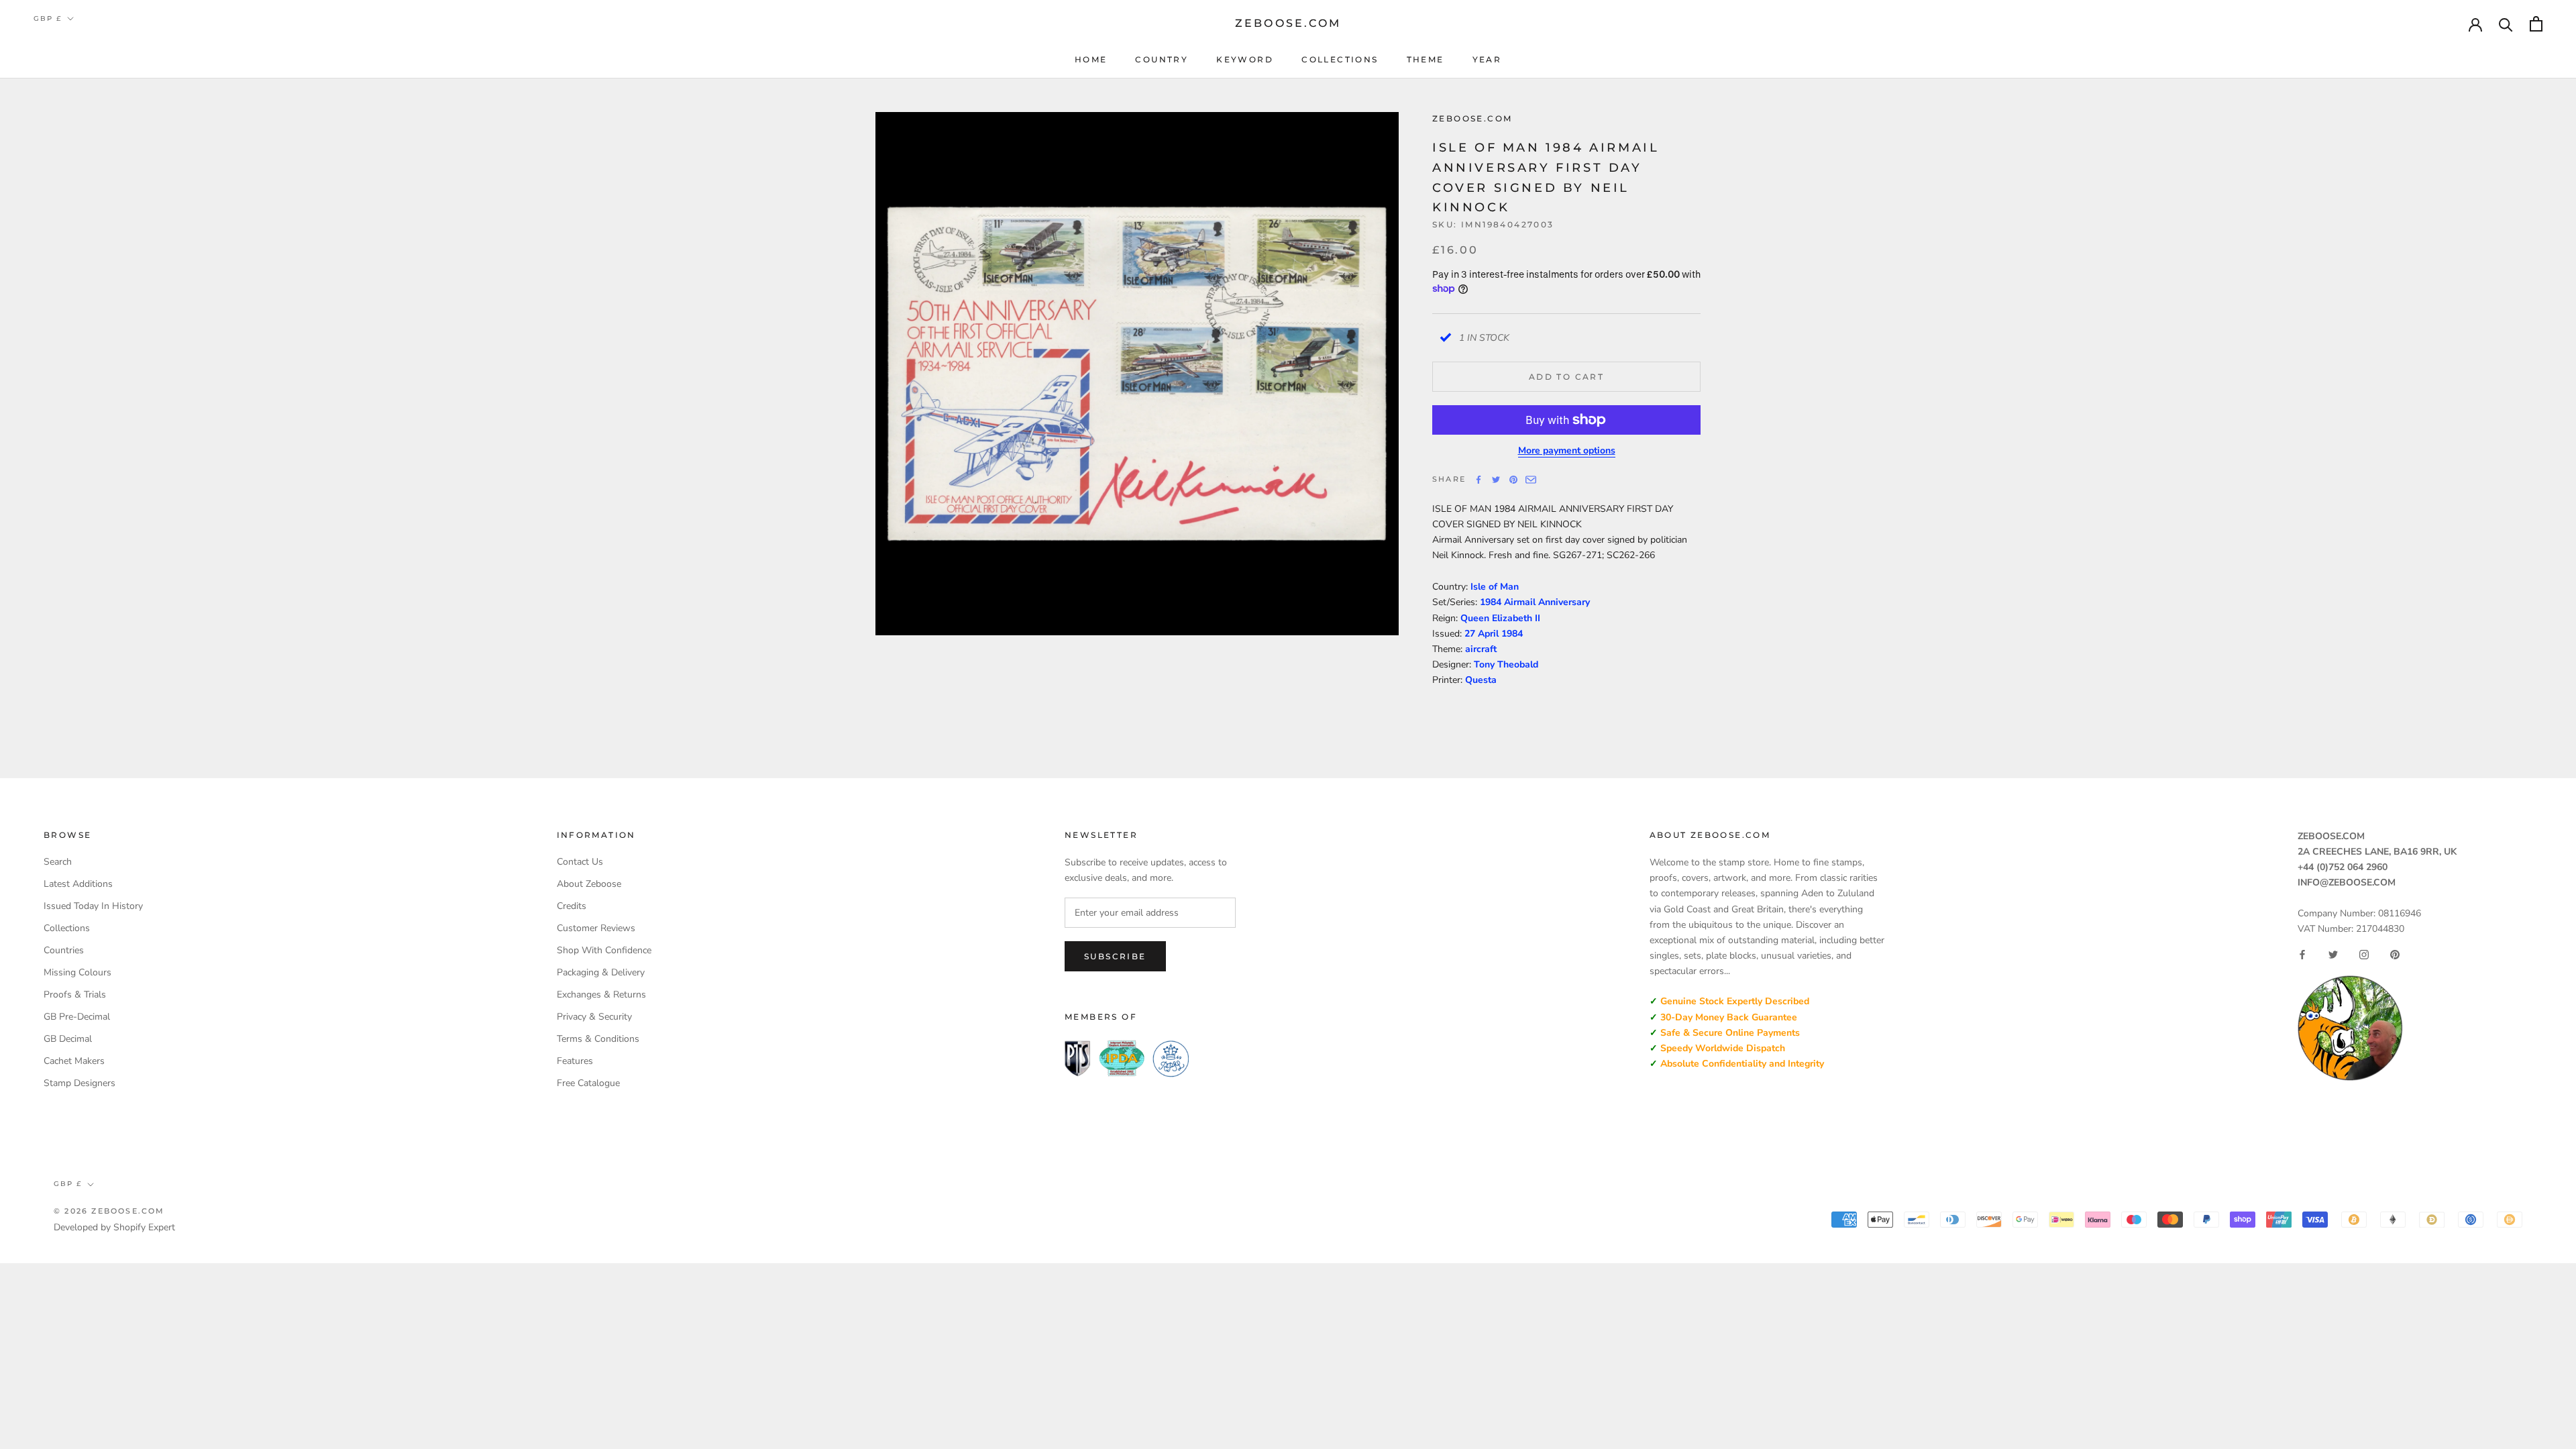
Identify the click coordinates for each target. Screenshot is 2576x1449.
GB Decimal (68, 1039)
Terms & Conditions (598, 1039)
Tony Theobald (1506, 664)
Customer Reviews (596, 928)
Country (1162, 59)
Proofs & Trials (75, 995)
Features (575, 1061)
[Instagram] (2364, 955)
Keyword (1245, 59)
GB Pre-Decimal (77, 1017)
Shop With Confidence (604, 950)
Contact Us (580, 862)
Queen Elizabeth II (1500, 618)
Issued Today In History (93, 906)
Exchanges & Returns (601, 995)
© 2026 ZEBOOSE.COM (109, 1211)
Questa (1481, 680)
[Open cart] (2536, 24)
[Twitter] (1496, 480)
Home (1091, 59)
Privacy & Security (594, 1017)
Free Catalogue (588, 1083)
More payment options (1567, 450)
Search (58, 862)
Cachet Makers (74, 1061)
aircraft (1481, 649)
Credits (572, 906)
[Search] (2506, 24)
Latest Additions (78, 884)
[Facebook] (1479, 480)
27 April (1483, 634)
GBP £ (48, 18)
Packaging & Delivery (601, 972)
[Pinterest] (1513, 480)
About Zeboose (589, 884)
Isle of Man (1495, 587)
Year (1487, 59)
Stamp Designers (79, 1083)
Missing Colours (77, 972)
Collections (1340, 59)
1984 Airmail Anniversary (1535, 602)
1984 (1512, 634)
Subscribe (1115, 956)
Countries (64, 950)
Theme (1426, 59)
